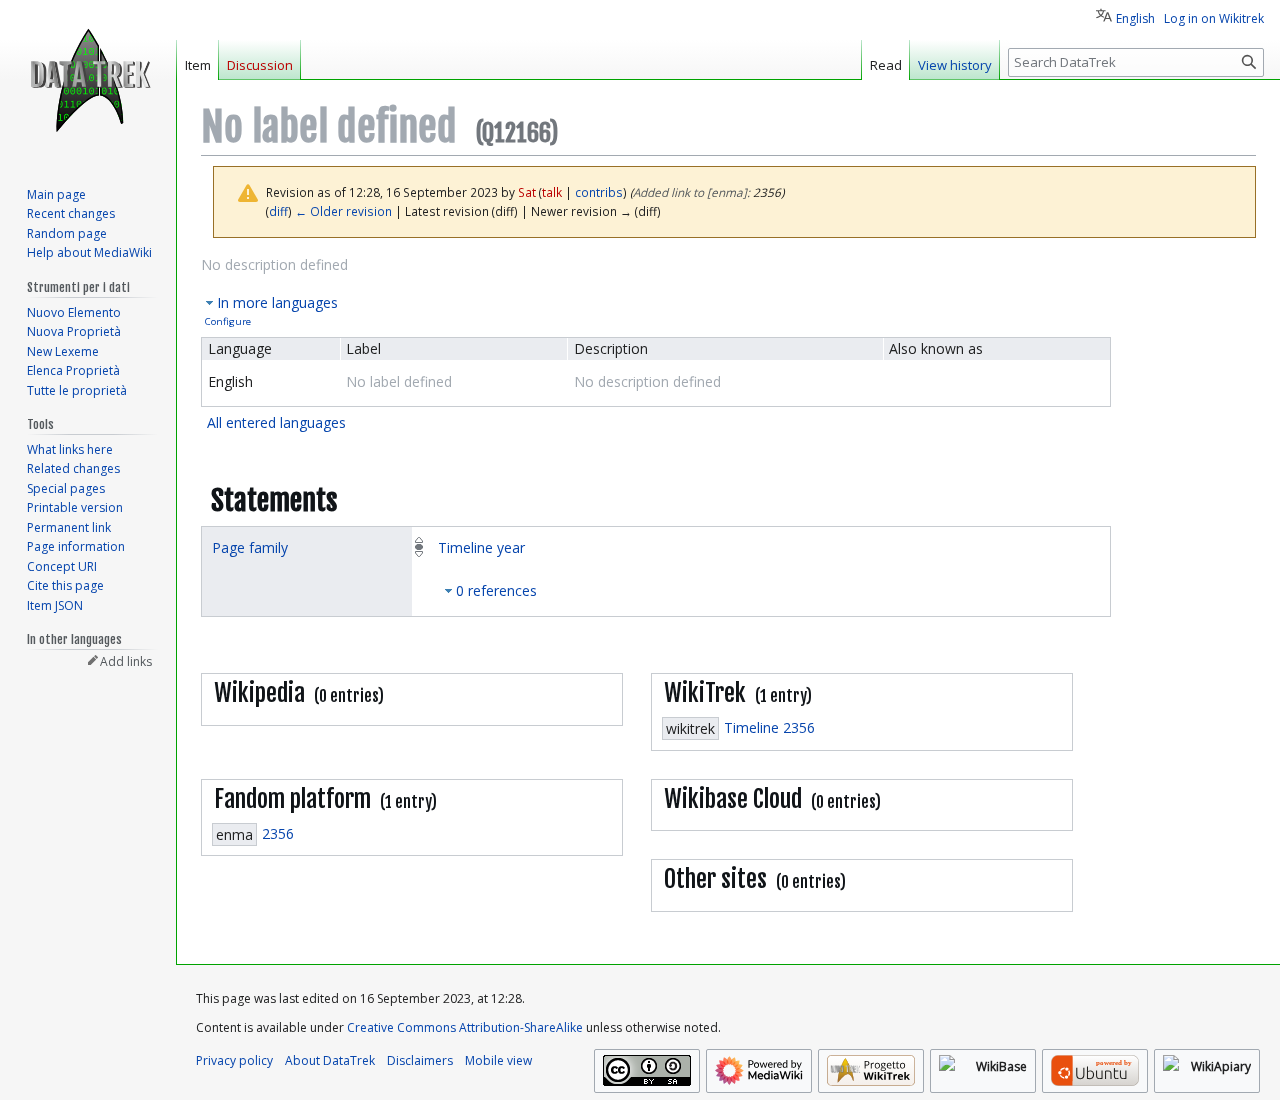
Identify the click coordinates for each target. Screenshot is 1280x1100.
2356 (278, 833)
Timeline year (481, 547)
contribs (599, 192)
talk (552, 192)
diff (278, 211)
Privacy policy (234, 1060)
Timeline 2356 (769, 727)
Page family (250, 547)
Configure (228, 321)
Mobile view (498, 1060)
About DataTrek (330, 1060)
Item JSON (55, 605)
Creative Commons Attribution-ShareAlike (465, 1027)
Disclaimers (420, 1060)
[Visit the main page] (88, 80)
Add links (126, 661)
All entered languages (276, 422)
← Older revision (343, 211)
